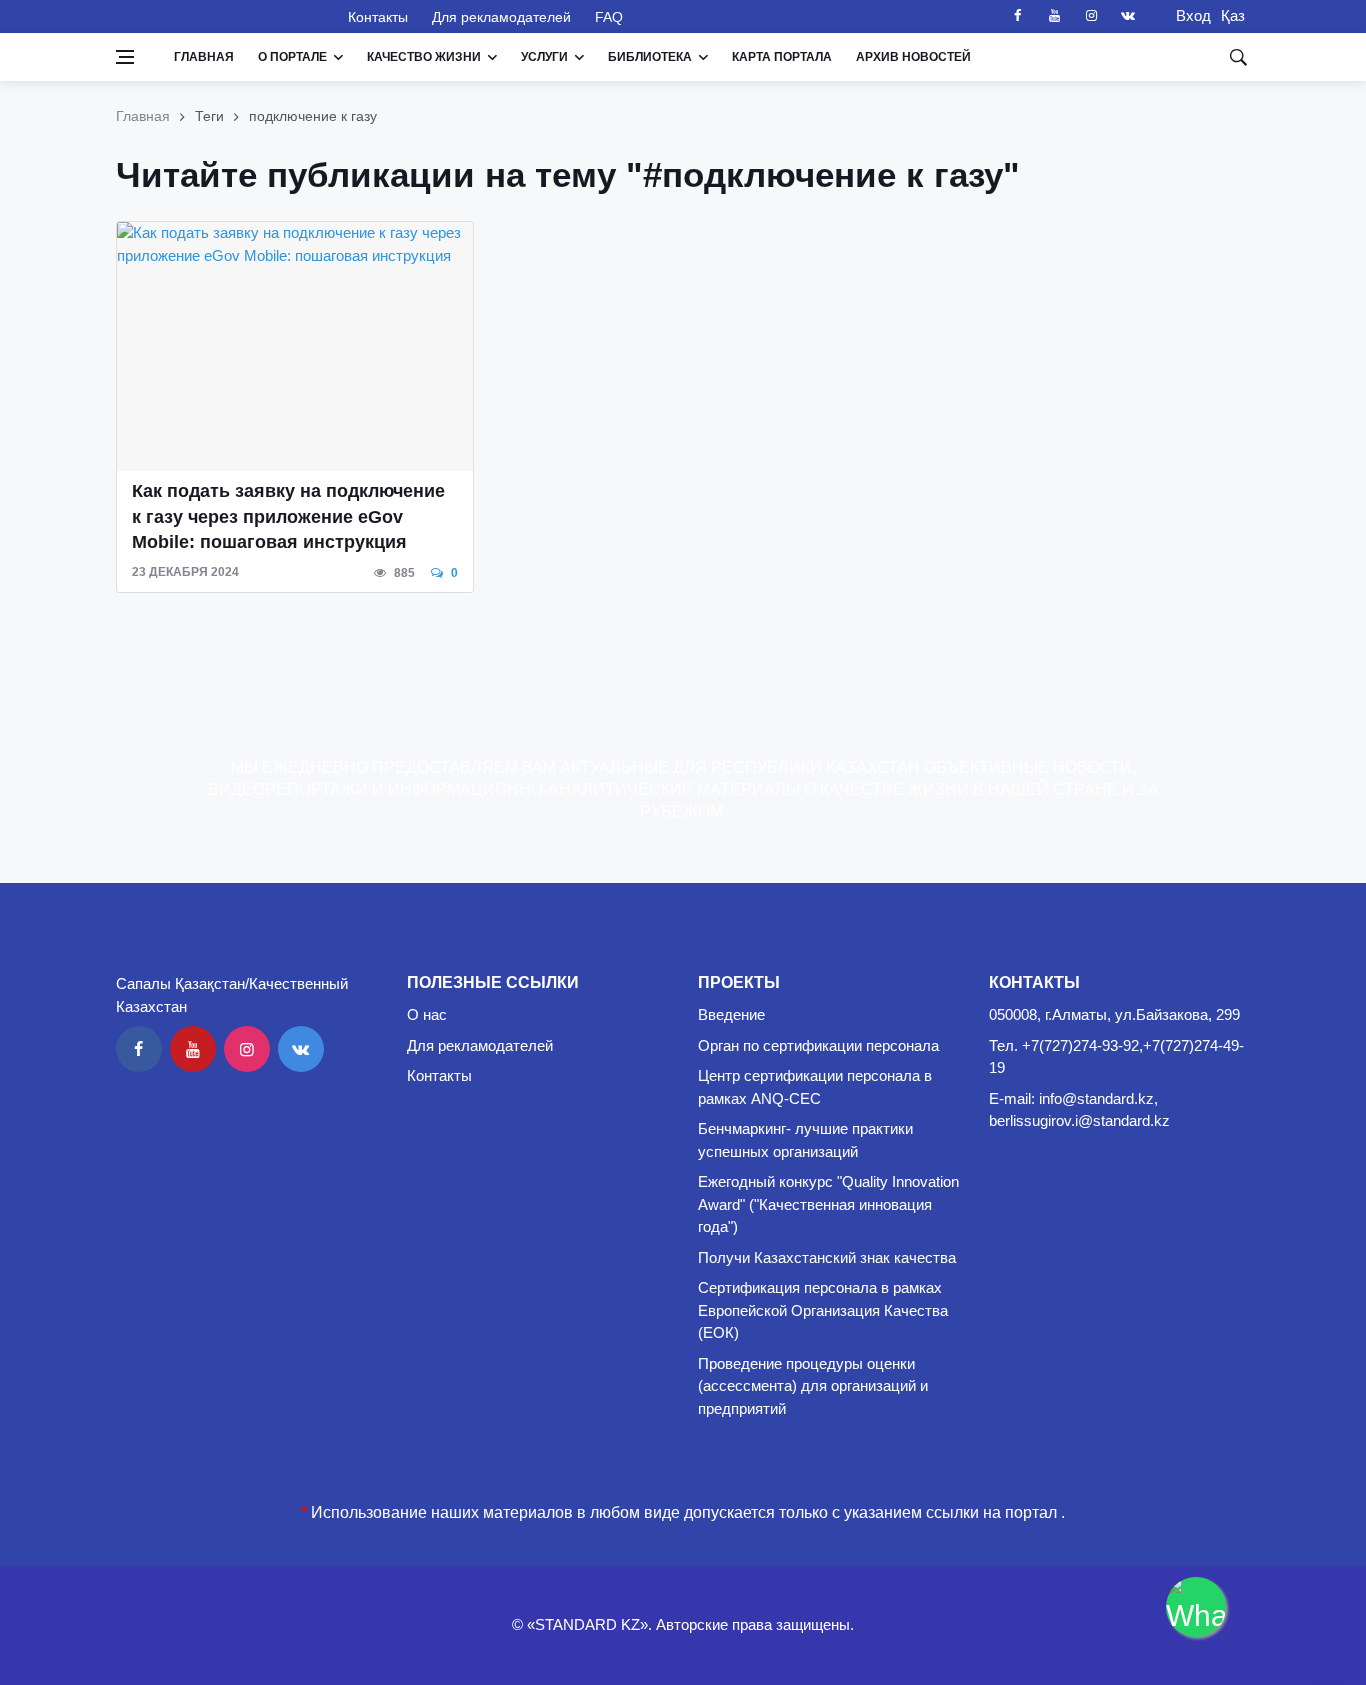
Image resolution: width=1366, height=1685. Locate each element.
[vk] (1128, 16)
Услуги (544, 57)
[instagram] (1091, 16)
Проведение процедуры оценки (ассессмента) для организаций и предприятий (813, 1386)
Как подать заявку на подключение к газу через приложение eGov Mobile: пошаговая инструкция (288, 516)
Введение (731, 1014)
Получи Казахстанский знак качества (827, 1257)
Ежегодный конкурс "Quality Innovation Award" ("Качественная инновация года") (828, 1204)
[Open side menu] (125, 57)
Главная (204, 57)
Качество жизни (424, 57)
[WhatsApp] (1196, 1607)
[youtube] (1054, 16)
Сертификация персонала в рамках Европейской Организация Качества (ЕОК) (823, 1310)
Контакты (378, 17)
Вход (1187, 15)
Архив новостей (913, 57)
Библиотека (650, 57)
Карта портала (782, 57)
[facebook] (1017, 16)
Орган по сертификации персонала (818, 1045)
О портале (292, 57)
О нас (427, 1014)
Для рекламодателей (501, 17)
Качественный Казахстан (220, 16)
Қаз (1233, 15)
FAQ (609, 17)
